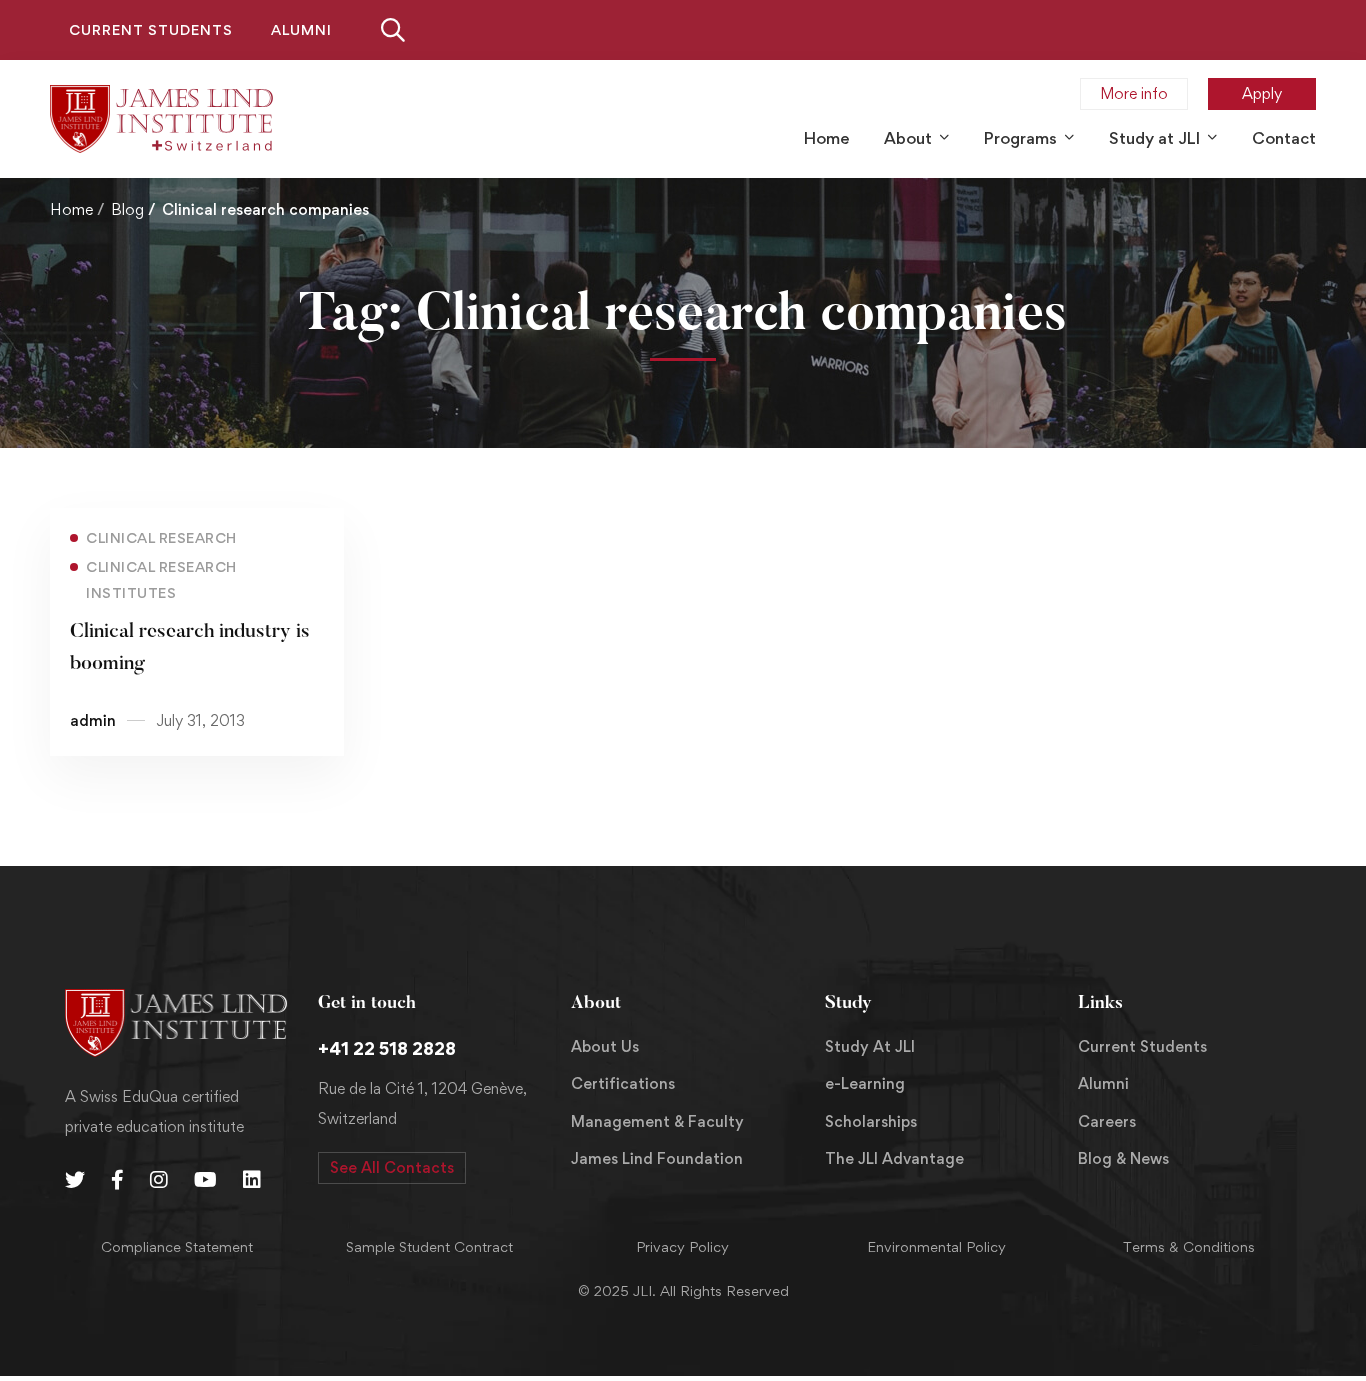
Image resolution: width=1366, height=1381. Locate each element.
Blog (127, 209)
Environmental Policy (936, 1246)
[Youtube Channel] (205, 1180)
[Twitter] (75, 1180)
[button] (392, 1168)
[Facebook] (117, 1180)
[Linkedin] (252, 1180)
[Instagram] (159, 1180)
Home (71, 209)
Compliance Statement (177, 1246)
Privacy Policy (682, 1246)
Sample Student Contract (429, 1246)
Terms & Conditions (1189, 1246)
